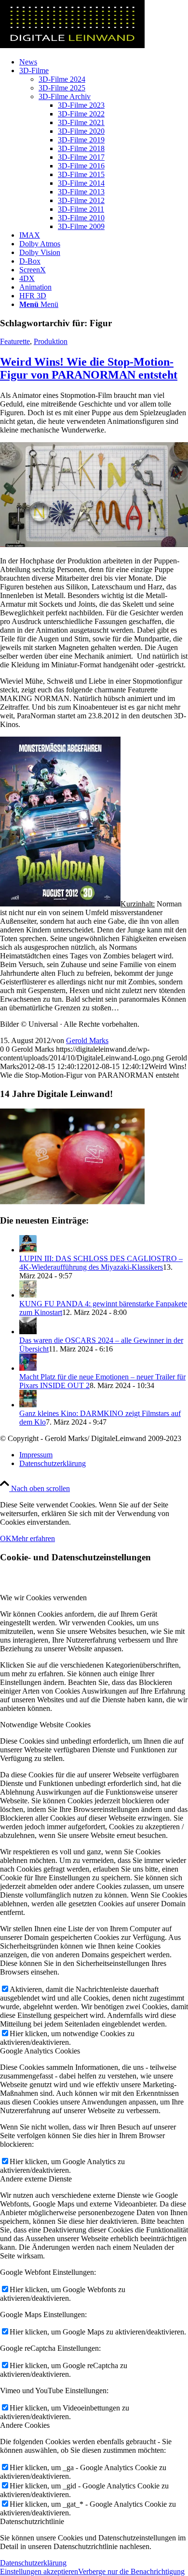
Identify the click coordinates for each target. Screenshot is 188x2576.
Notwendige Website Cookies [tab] (45, 1725)
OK (6, 1538)
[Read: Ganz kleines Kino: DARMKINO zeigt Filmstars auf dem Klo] (28, 1405)
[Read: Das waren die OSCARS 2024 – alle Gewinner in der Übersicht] (28, 1332)
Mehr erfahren (33, 1538)
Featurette (15, 341)
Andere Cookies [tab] (25, 2425)
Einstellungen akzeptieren (39, 2571)
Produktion (51, 341)
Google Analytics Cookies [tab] (40, 2051)
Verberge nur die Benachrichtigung (131, 2571)
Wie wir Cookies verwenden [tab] (43, 1598)
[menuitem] (104, 62)
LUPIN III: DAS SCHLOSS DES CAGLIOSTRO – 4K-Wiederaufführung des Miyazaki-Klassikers (101, 1263)
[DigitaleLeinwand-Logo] (72, 45)
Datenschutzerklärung (33, 2563)
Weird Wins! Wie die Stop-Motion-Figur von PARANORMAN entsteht (89, 368)
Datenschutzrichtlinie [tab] (32, 2521)
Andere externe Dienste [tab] (36, 2179)
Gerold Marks (87, 1040)
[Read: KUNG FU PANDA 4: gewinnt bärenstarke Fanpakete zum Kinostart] (28, 1295)
